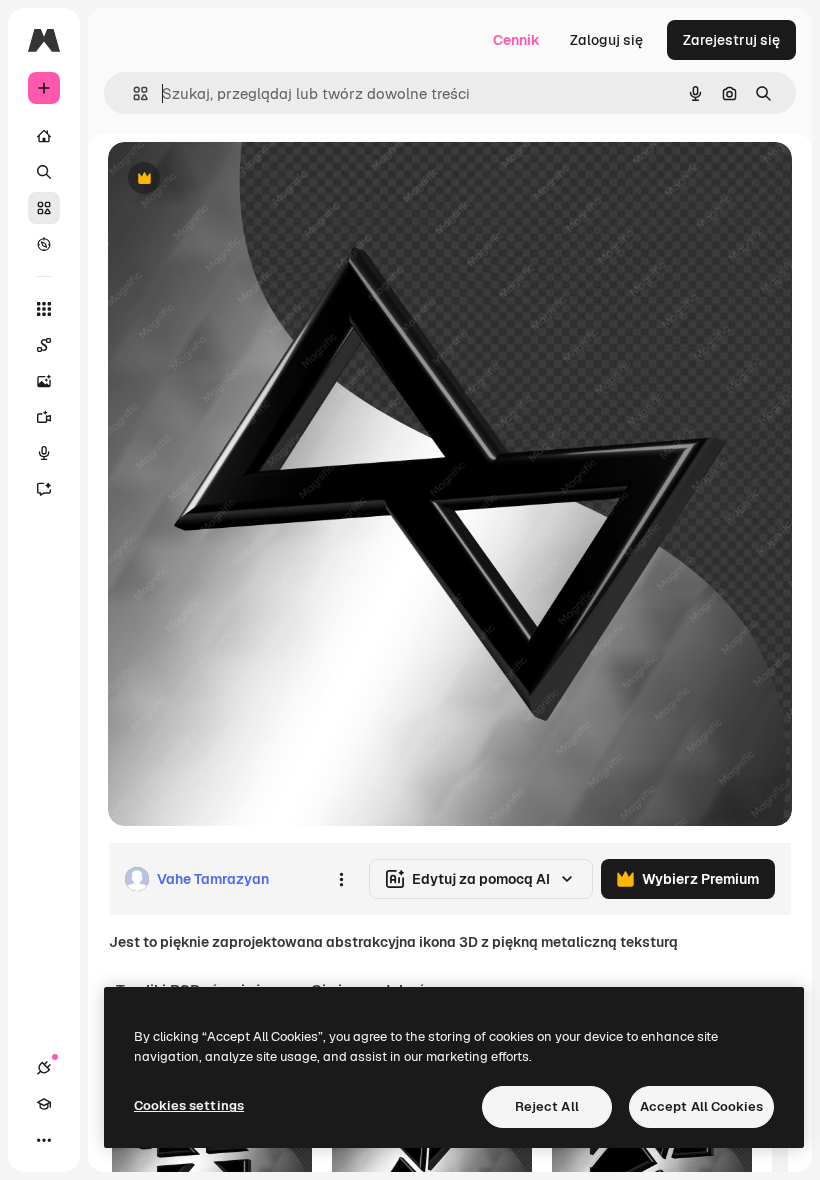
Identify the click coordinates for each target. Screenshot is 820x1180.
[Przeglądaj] (44, 244)
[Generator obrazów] (44, 381)
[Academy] (44, 1104)
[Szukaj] (44, 172)
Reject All (547, 1106)
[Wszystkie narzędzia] (44, 309)
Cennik (516, 40)
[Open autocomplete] (132, 93)
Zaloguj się (606, 40)
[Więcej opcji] (341, 879)
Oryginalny (246, 179)
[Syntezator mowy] (44, 453)
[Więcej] (44, 1140)
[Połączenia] (44, 1068)
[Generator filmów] (44, 417)
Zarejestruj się (731, 40)
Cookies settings (189, 1105)
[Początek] (44, 136)
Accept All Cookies (701, 1106)
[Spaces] (44, 345)
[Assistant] (44, 489)
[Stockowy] (44, 208)
